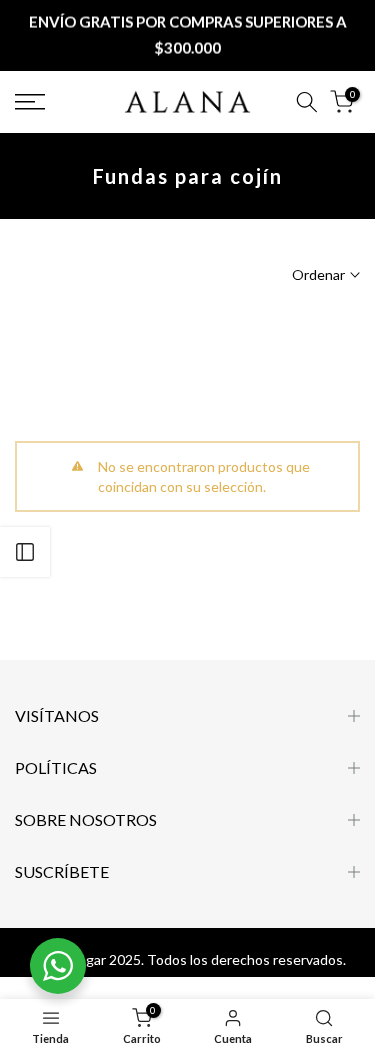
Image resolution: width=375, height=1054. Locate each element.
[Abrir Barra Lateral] (25, 552)
